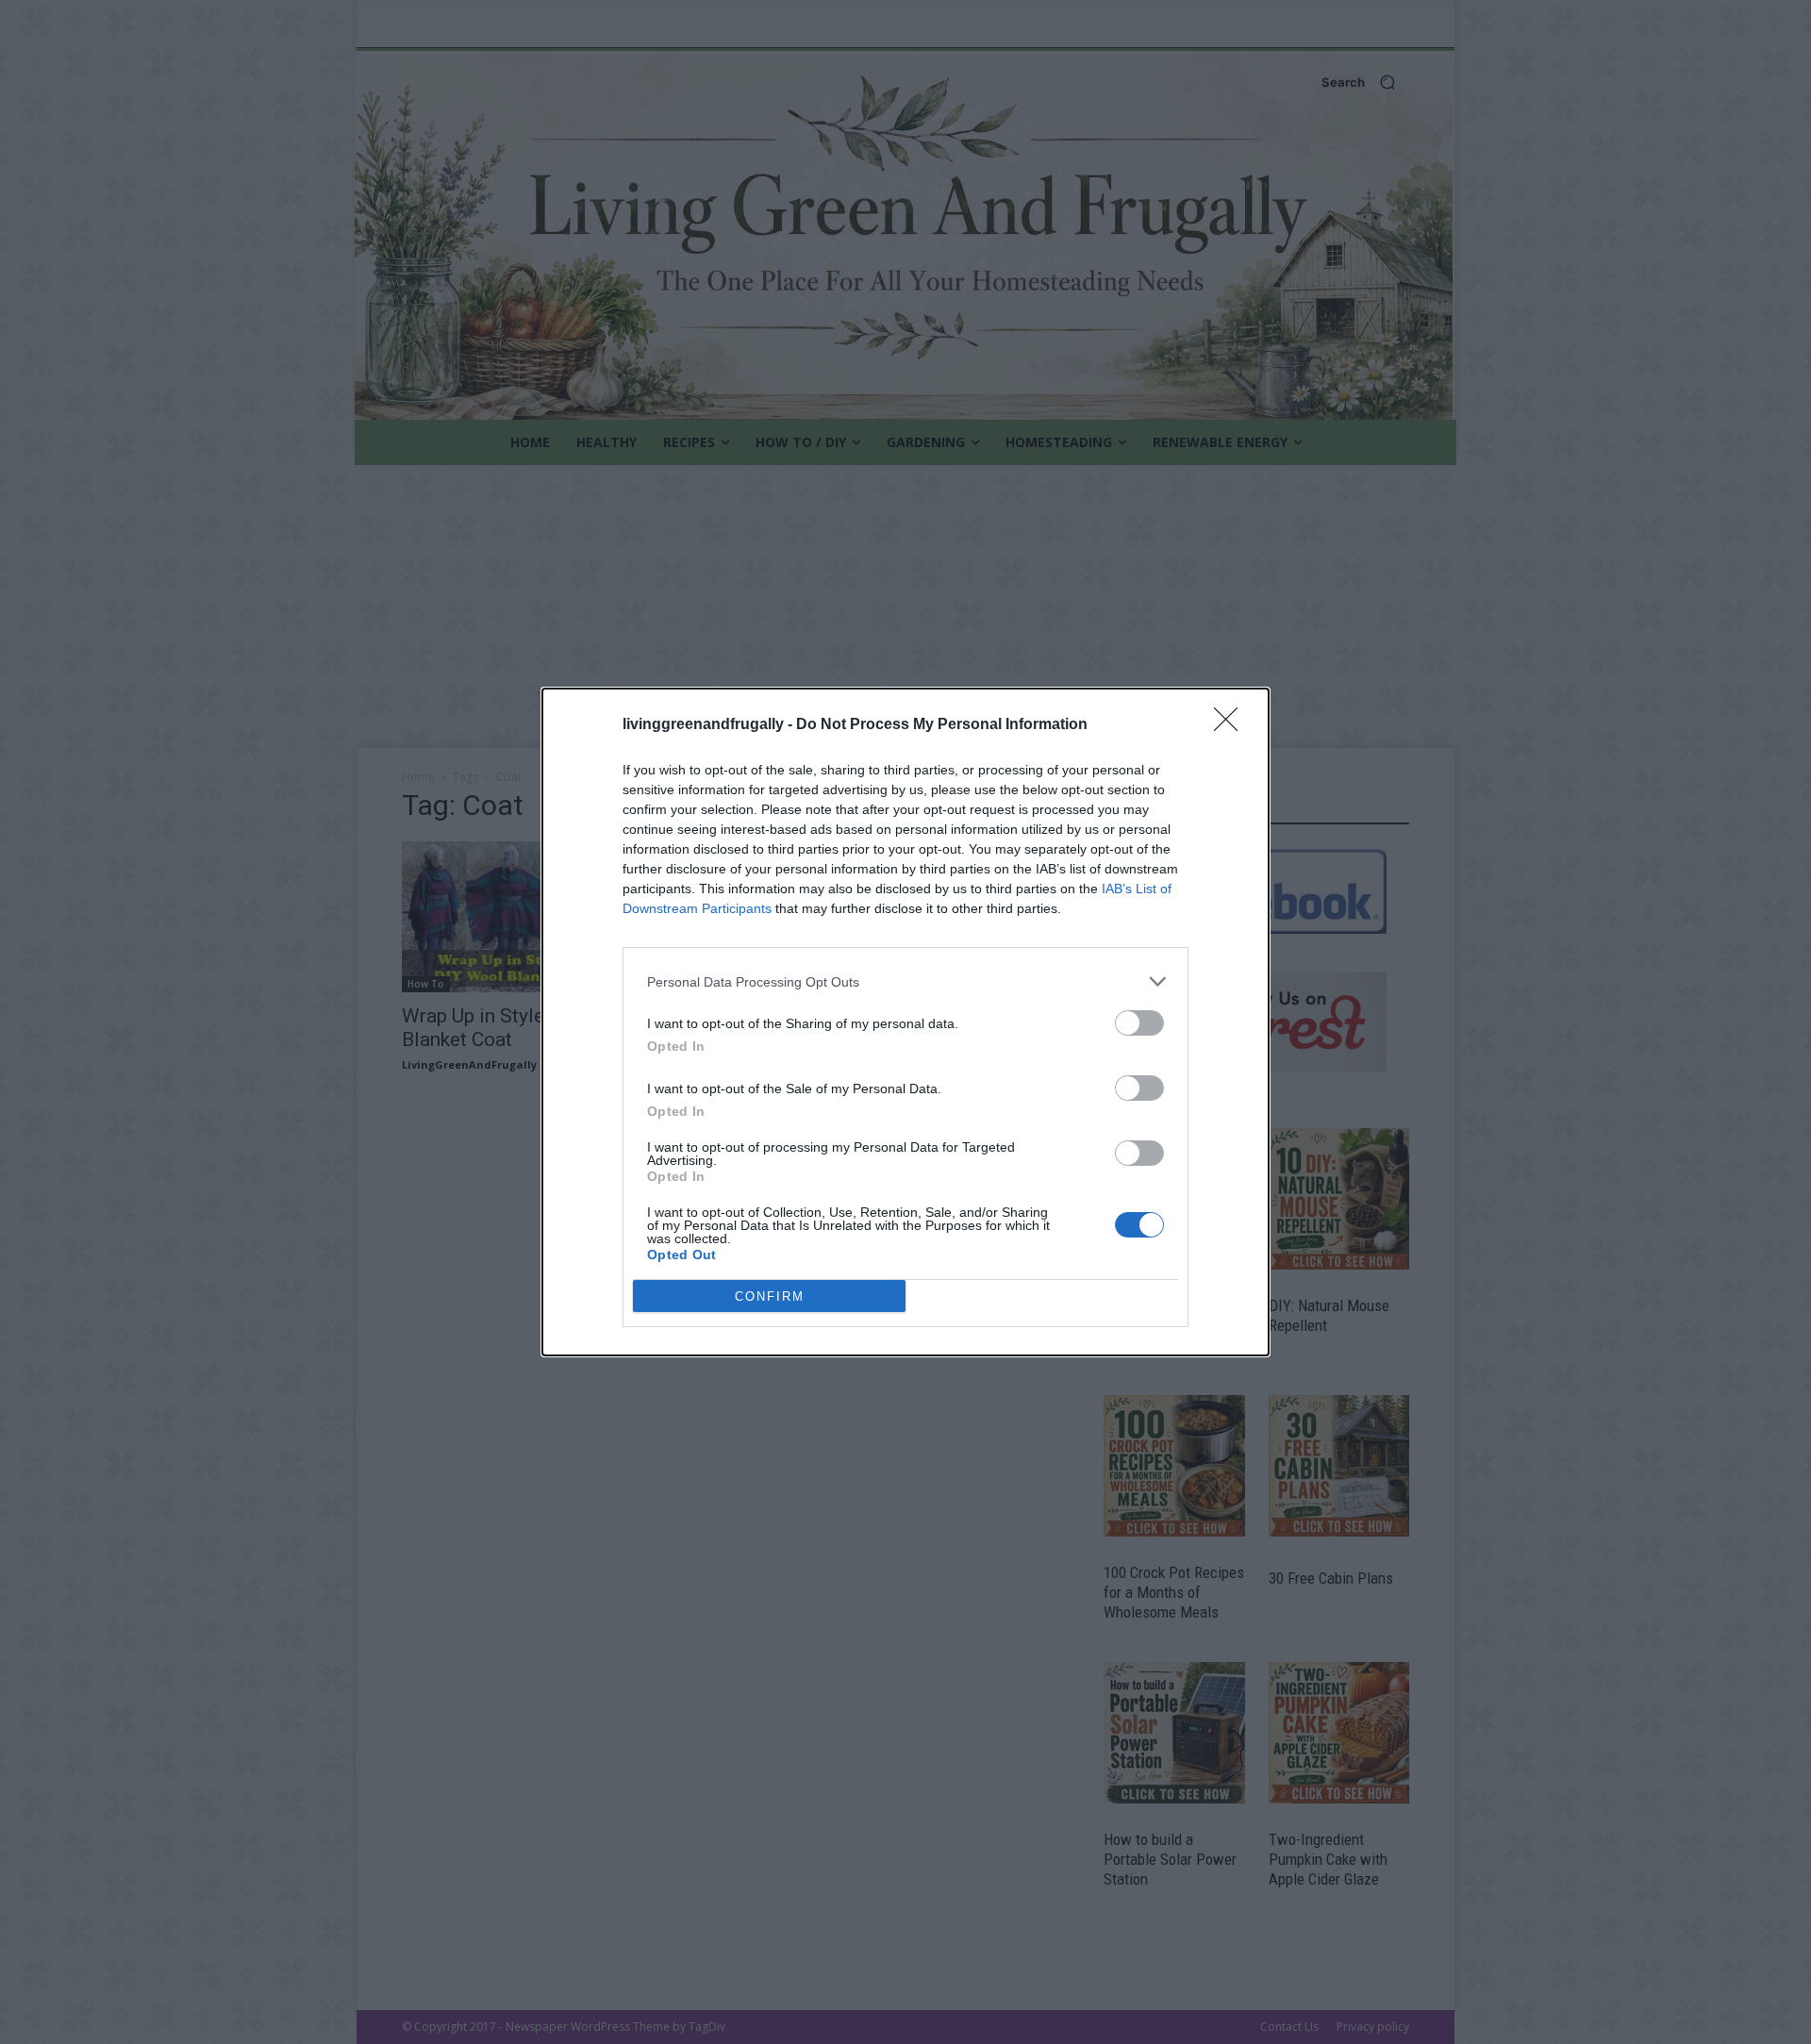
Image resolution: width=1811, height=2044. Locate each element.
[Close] (1232, 725)
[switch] (1139, 1023)
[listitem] (905, 981)
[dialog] (905, 1022)
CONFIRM (770, 1296)
